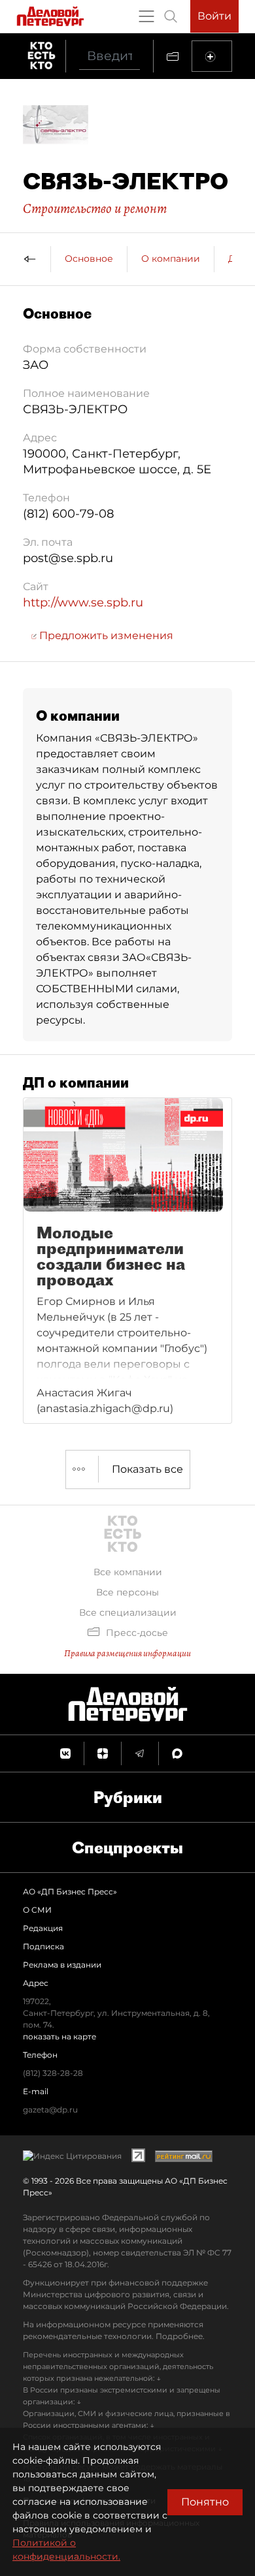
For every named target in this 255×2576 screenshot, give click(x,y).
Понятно (205, 2502)
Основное (89, 259)
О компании (171, 259)
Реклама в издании (62, 1965)
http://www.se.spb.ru (83, 603)
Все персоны (127, 1592)
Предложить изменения (105, 636)
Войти (214, 16)
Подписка (43, 1946)
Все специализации (128, 1612)
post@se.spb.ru (68, 558)
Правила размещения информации (127, 1653)
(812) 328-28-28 (53, 2073)
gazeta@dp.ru (50, 2110)
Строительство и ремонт (95, 208)
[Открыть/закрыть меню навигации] (146, 16)
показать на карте (59, 2036)
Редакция (43, 1928)
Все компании (128, 1572)
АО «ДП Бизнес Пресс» (70, 1892)
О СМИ (37, 1910)
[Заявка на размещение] (212, 56)
